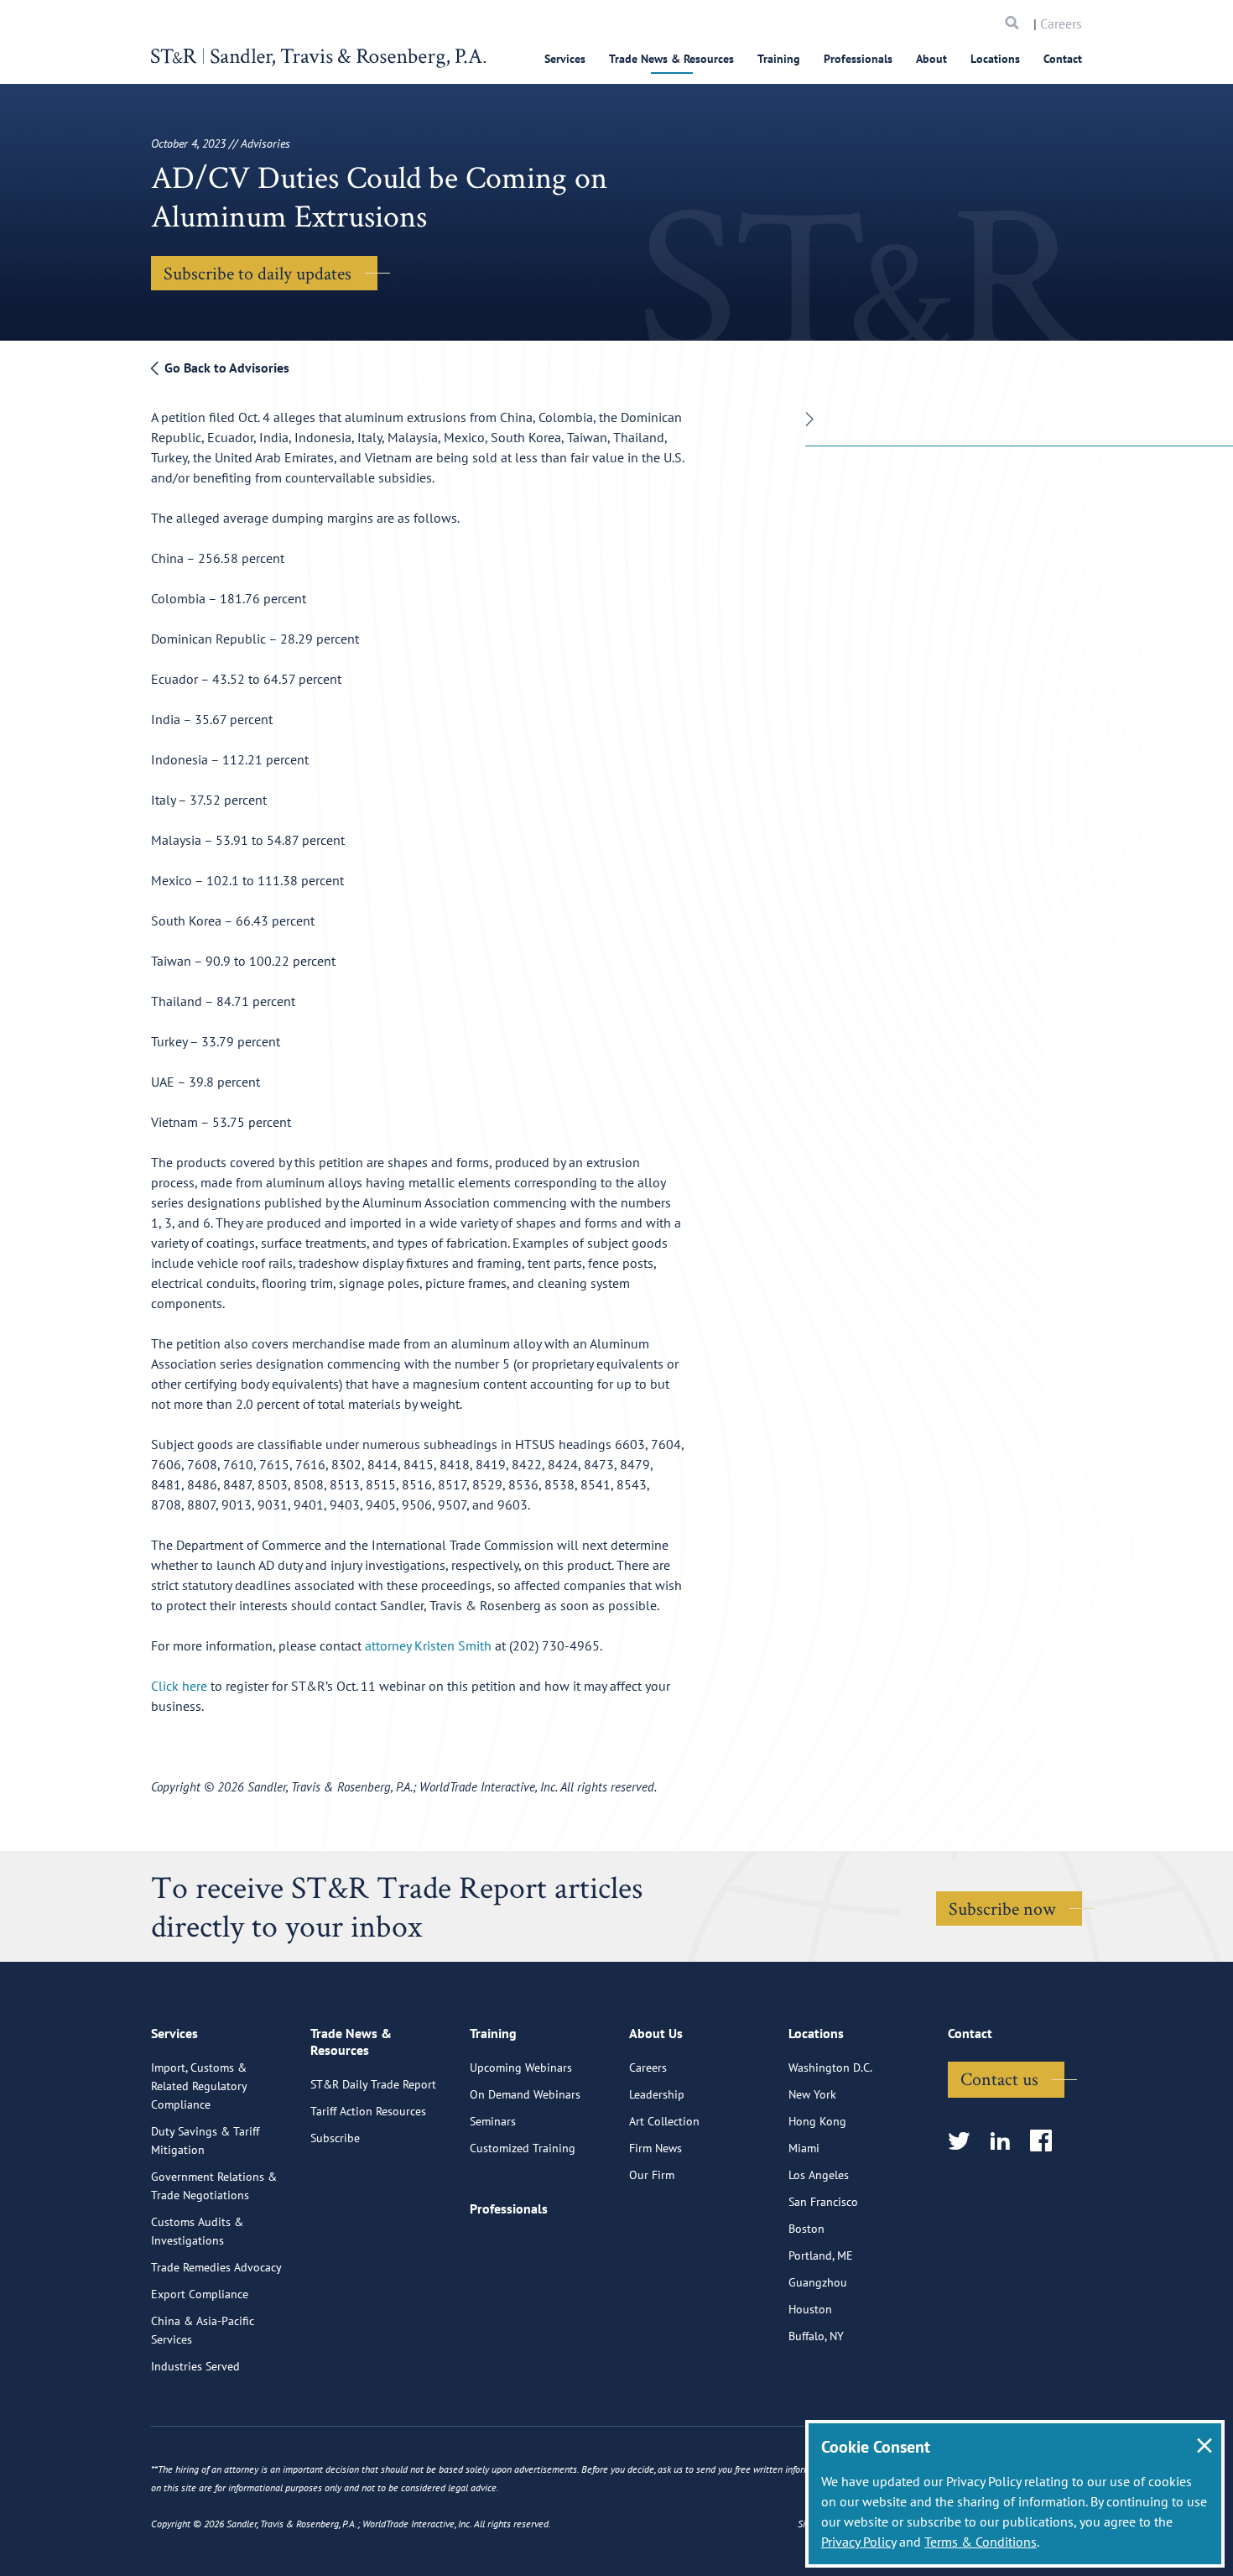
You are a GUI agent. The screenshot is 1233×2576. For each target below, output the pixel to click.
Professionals (858, 59)
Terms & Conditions (981, 2542)
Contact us (999, 2078)
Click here (179, 1686)
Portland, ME (821, 2255)
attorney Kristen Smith (428, 1645)
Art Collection (664, 2121)
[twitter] (964, 2142)
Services (565, 59)
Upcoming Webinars (521, 2068)
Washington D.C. (830, 2068)
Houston (810, 2309)
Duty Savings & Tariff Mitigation (205, 2141)
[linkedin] (1005, 2142)
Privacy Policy (858, 2542)
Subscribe (335, 2138)
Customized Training (523, 2148)
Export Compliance (200, 2294)
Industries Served (195, 2366)
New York (812, 2094)
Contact (1063, 59)
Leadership (657, 2094)
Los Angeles (819, 2175)
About (931, 59)
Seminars (493, 2121)
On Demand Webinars (525, 2094)
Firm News (656, 2148)
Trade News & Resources (671, 59)
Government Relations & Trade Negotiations (214, 2186)
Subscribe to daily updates (258, 273)
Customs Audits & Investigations (197, 2231)
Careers (1061, 23)
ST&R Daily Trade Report (373, 2084)
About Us (656, 2033)
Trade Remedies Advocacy (216, 2267)
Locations (995, 59)
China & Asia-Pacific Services (203, 2330)
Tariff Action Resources (368, 2111)
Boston (806, 2229)
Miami (804, 2148)
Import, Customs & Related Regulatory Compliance (199, 2086)
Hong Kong (817, 2121)
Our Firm (652, 2175)
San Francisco (823, 2202)
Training (779, 59)
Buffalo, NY (816, 2336)
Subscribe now (1002, 1908)
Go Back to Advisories (225, 368)
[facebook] (1046, 2142)
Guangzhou (818, 2282)
